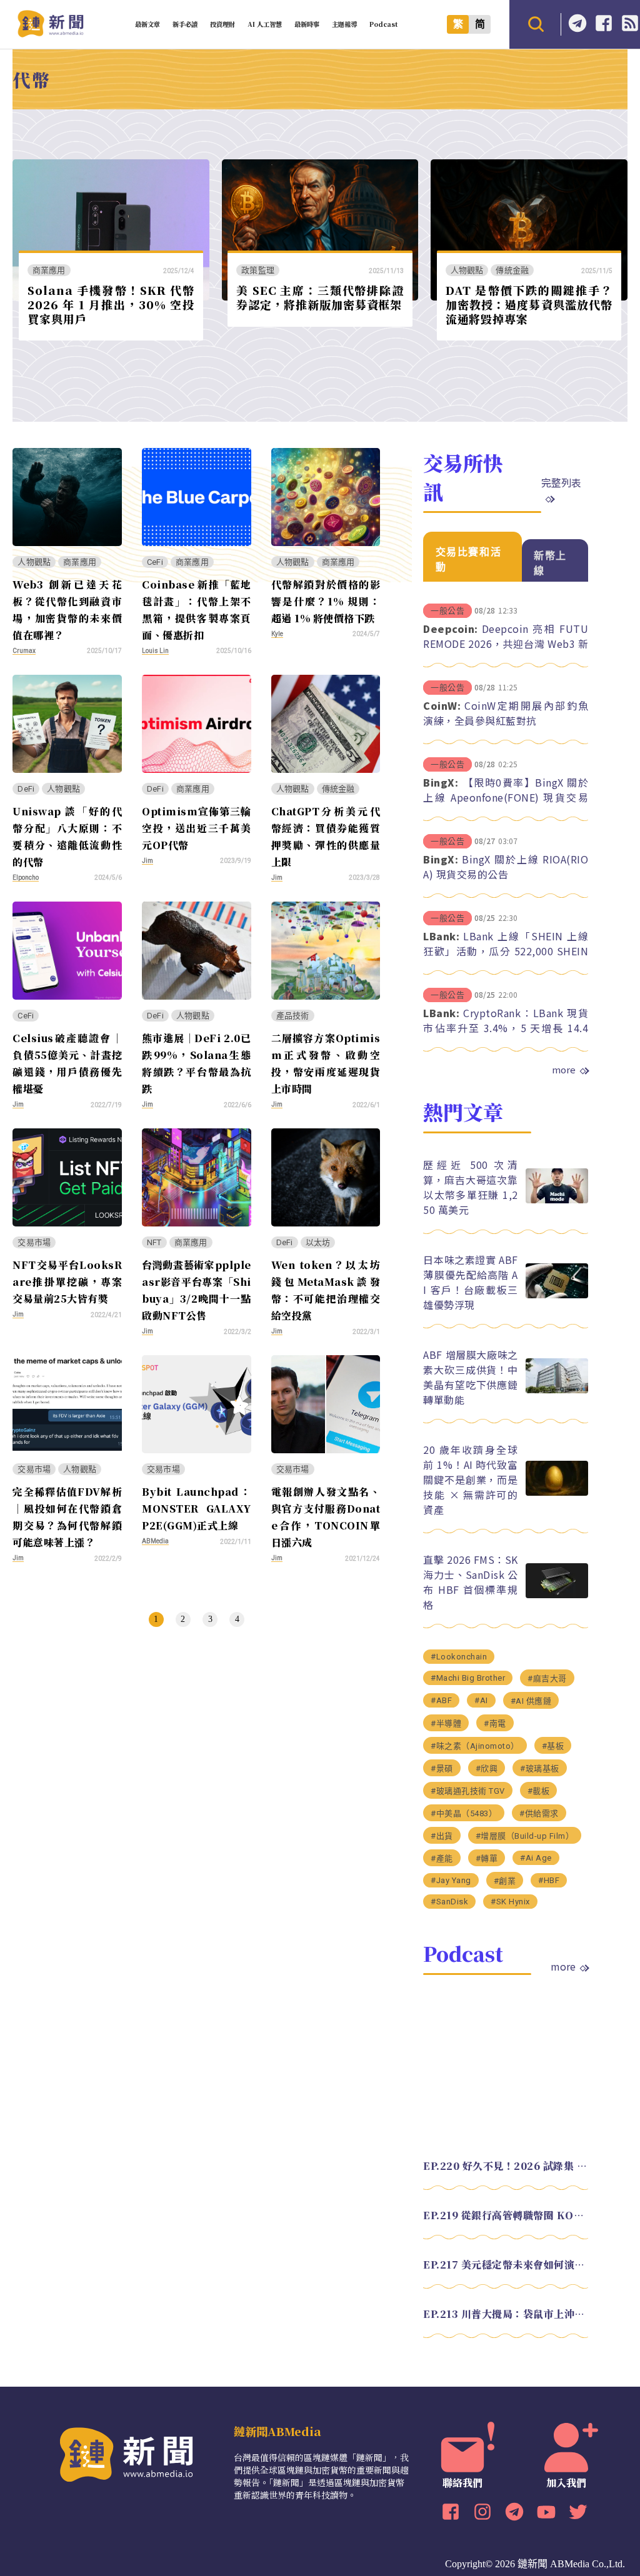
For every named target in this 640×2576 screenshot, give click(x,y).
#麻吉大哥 (547, 1678)
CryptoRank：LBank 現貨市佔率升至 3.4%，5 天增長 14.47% (506, 1028)
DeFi (26, 789)
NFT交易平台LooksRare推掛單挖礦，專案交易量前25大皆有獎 (67, 1282)
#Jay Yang (451, 1880)
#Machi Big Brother (468, 1678)
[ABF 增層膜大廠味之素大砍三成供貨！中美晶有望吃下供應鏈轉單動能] (557, 1390)
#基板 (553, 1746)
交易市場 (34, 1242)
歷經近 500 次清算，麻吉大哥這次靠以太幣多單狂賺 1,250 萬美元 (470, 1187)
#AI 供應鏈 (531, 1701)
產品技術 (293, 1016)
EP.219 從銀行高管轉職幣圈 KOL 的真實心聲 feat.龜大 (506, 2215)
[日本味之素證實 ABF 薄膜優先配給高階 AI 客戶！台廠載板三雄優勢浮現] (557, 1295)
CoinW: (442, 705)
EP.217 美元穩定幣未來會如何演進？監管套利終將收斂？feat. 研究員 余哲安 (506, 2265)
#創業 (505, 1881)
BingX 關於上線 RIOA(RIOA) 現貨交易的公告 (506, 867)
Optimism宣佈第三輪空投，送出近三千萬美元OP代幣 (197, 828)
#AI (481, 1700)
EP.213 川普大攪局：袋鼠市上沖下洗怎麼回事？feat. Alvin (506, 2314)
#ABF (441, 1700)
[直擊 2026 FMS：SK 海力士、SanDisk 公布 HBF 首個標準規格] (557, 1595)
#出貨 (442, 1836)
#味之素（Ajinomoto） (475, 1746)
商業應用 (49, 270)
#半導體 (446, 1723)
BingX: (441, 782)
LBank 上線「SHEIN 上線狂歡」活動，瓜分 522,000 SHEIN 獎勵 (506, 951)
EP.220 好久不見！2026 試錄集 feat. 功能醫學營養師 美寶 (506, 2166)
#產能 (442, 1858)
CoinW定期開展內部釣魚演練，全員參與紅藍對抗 (506, 713)
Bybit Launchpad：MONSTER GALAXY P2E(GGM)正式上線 (197, 1509)
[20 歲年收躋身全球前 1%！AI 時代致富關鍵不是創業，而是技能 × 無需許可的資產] (557, 1492)
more (564, 1070)
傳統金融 (512, 270)
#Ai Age (536, 1858)
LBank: (441, 936)
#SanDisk (449, 1902)
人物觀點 (467, 270)
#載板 (539, 1791)
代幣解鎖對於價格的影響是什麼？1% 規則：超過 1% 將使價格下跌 (326, 601)
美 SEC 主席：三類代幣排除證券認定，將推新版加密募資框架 (320, 297)
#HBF (549, 1880)
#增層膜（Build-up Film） (525, 1836)
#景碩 (442, 1768)
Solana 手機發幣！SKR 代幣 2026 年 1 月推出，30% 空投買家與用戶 (111, 304)
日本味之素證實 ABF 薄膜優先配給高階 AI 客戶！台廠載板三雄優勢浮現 (470, 1282)
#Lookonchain (459, 1657)
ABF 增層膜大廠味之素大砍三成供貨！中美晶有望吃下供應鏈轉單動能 (470, 1377)
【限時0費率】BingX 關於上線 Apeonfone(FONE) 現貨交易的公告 (506, 797)
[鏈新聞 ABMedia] (50, 33)
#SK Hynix (510, 1902)
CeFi (155, 562)
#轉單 (487, 1858)
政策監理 (258, 270)
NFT (154, 1242)
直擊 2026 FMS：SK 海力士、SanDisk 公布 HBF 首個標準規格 (470, 1582)
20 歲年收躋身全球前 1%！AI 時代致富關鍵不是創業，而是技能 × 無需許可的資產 (470, 1479)
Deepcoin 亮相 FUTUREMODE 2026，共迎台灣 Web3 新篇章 (506, 644)
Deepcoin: (451, 629)
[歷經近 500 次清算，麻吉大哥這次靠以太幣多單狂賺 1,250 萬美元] (557, 1200)
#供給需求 (539, 1813)
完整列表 (561, 482)
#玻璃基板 (540, 1768)
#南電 (495, 1723)
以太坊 (318, 1242)
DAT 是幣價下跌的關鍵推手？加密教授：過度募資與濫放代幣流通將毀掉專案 (529, 304)
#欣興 (487, 1768)
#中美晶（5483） (464, 1813)
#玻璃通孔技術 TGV (468, 1791)
